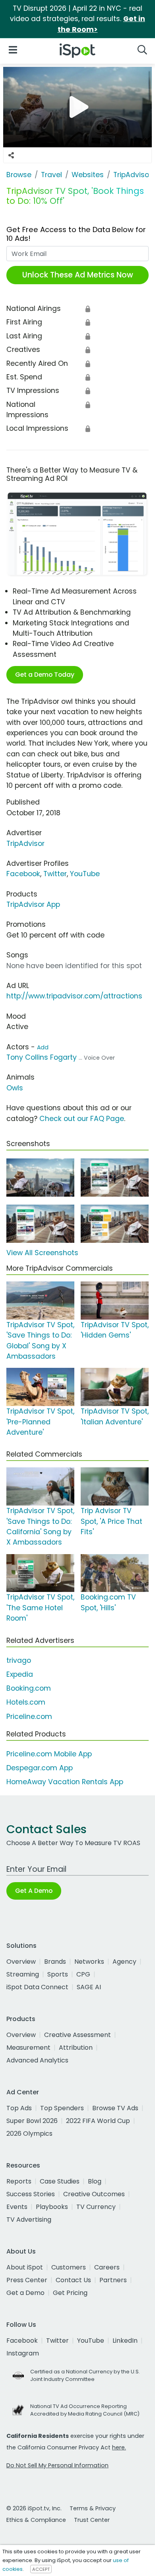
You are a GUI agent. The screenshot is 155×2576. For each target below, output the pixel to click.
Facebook (23, 874)
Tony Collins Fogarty (42, 1057)
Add (43, 1047)
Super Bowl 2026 (32, 2121)
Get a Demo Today (45, 675)
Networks (89, 1962)
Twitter (55, 874)
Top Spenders (62, 2108)
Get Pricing (70, 2293)
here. (119, 2447)
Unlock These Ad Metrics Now (78, 275)
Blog (95, 2181)
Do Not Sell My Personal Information (57, 2465)
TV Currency (96, 2207)
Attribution (76, 2048)
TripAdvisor (25, 844)
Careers (107, 2267)
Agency (124, 1962)
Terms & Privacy (93, 2508)
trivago (19, 1660)
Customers (69, 2267)
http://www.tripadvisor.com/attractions (74, 996)
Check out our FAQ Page (82, 1119)
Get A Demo (34, 1891)
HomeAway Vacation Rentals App (65, 1782)
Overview (21, 1962)
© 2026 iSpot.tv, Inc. (34, 2508)
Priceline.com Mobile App (49, 1754)
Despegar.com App (40, 1768)
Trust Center (92, 2520)
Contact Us (73, 2280)
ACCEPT (41, 2569)
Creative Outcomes (94, 2194)
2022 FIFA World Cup (98, 2121)
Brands (55, 1962)
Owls (15, 1088)
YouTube (85, 874)
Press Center (27, 2280)
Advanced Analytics (37, 2060)
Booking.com (29, 1688)
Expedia (20, 1674)
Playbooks (52, 2207)
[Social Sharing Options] (11, 155)
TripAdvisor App (33, 904)
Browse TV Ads (115, 2108)
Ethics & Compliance (36, 2520)
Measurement (28, 2048)
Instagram (23, 2353)
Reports (19, 2181)
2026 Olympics (29, 2134)
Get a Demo (25, 2293)
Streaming (23, 1974)
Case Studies (60, 2181)
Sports (58, 1974)
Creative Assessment (77, 2035)
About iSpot (25, 2267)
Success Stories (31, 2194)
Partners (113, 2280)
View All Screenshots (42, 1253)
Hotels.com (26, 1702)
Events (17, 2207)
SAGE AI (89, 1987)
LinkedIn (125, 2341)
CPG (83, 1974)
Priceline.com (29, 1717)
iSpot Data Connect (37, 1987)
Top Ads (19, 2108)
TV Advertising (29, 2220)
